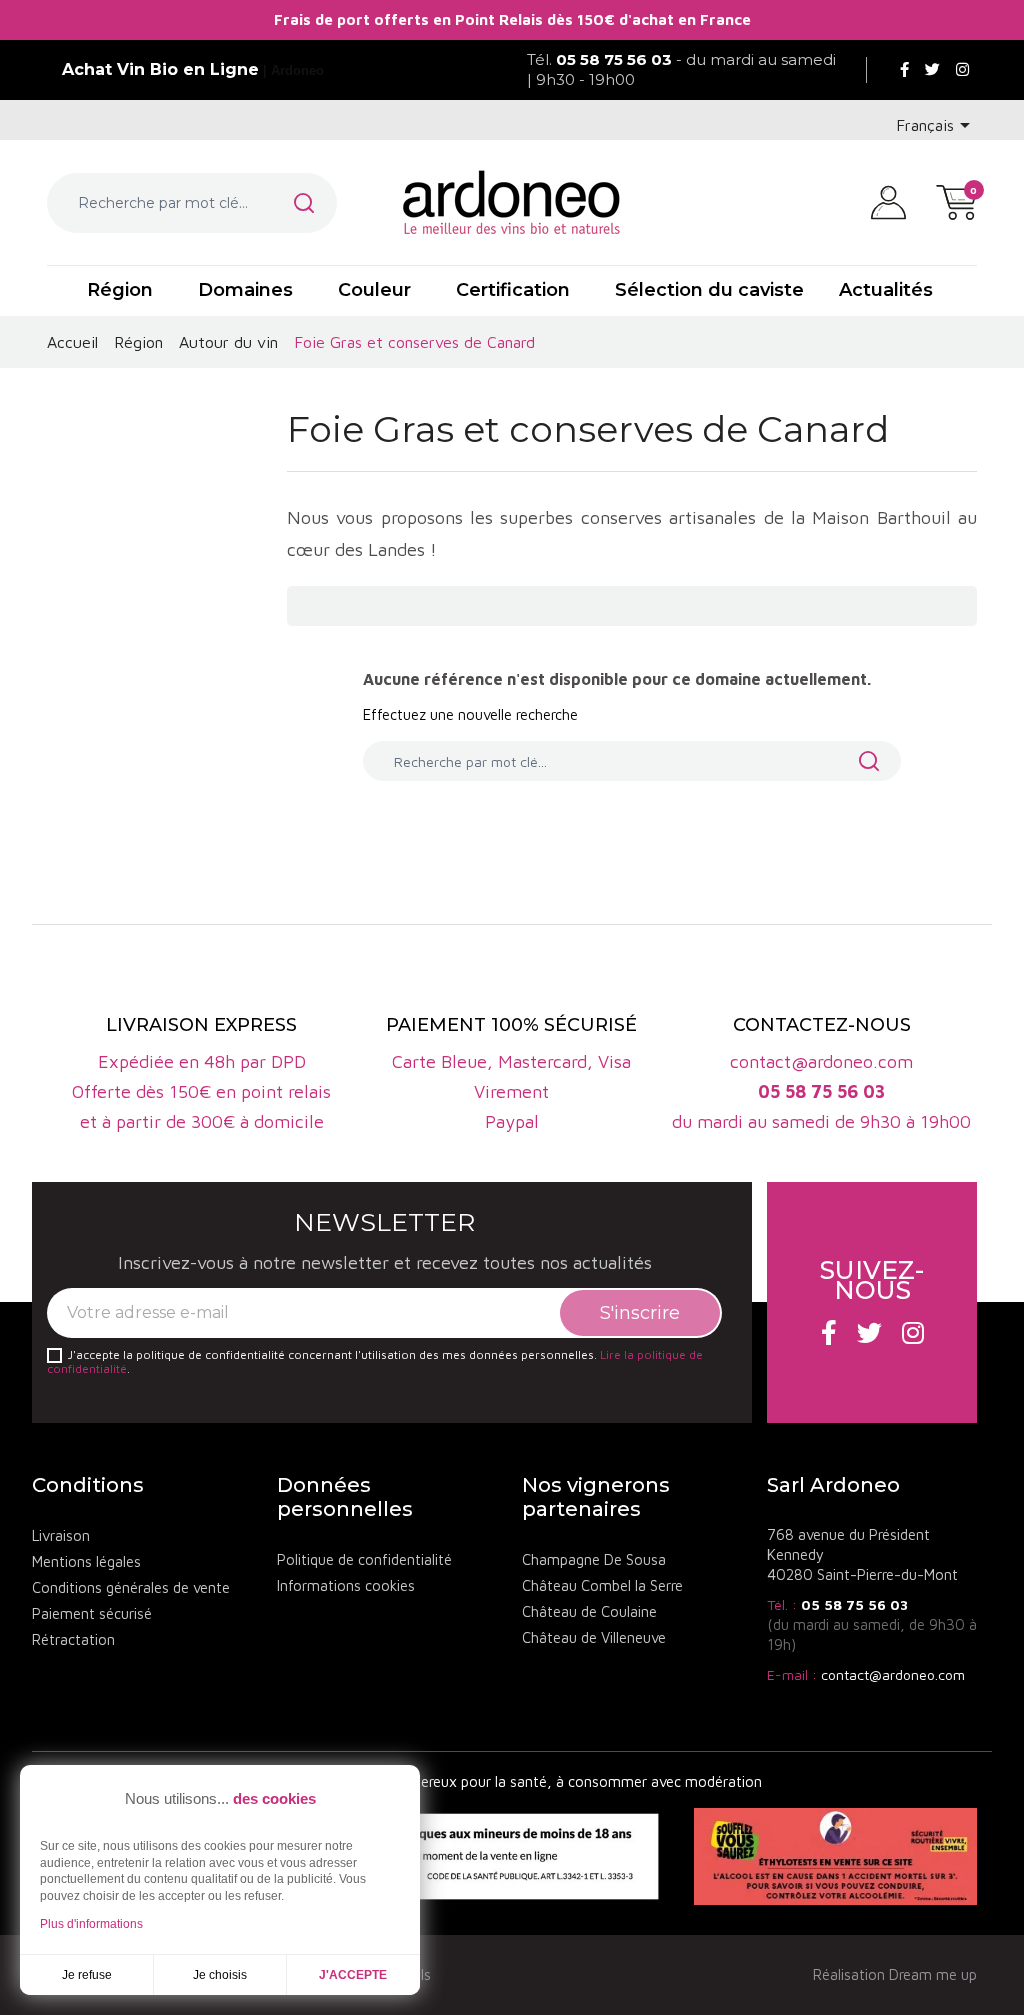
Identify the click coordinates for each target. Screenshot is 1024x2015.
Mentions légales (86, 1561)
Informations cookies (346, 1585)
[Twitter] (932, 70)
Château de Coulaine (589, 1611)
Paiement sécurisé (92, 1613)
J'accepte (353, 1975)
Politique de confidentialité (364, 1559)
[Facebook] (904, 70)
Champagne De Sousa (594, 1559)
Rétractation (73, 1639)
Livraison (61, 1535)
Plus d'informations (91, 1924)
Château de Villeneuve (594, 1637)
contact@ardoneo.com (893, 1674)
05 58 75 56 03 (854, 1604)
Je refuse (87, 1975)
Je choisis (220, 1975)
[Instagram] (962, 70)
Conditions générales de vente (131, 1587)
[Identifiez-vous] (888, 201)
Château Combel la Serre (602, 1585)
